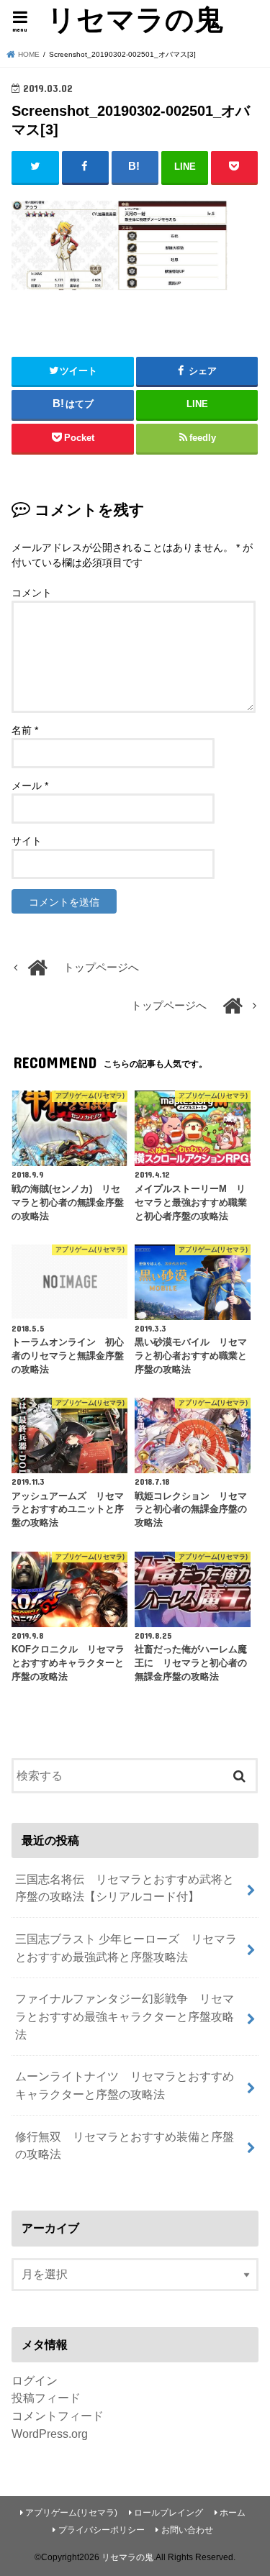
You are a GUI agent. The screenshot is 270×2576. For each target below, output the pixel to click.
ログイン (35, 2380)
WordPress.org (50, 2434)
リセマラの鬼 (135, 19)
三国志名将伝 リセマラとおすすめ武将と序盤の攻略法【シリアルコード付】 (125, 1888)
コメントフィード (58, 2416)
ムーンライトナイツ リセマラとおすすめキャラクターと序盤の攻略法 (125, 2085)
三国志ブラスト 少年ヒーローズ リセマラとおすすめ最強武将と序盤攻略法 (126, 1948)
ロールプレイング (168, 2513)
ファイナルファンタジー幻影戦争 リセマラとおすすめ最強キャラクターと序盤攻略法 (125, 2016)
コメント (32, 593)
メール (30, 786)
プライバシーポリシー (102, 2530)
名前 (25, 730)
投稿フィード (46, 2398)
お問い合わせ (187, 2530)
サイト (27, 841)
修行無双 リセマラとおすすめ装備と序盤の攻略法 (125, 2145)
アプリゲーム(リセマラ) (71, 2513)
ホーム (233, 2513)
